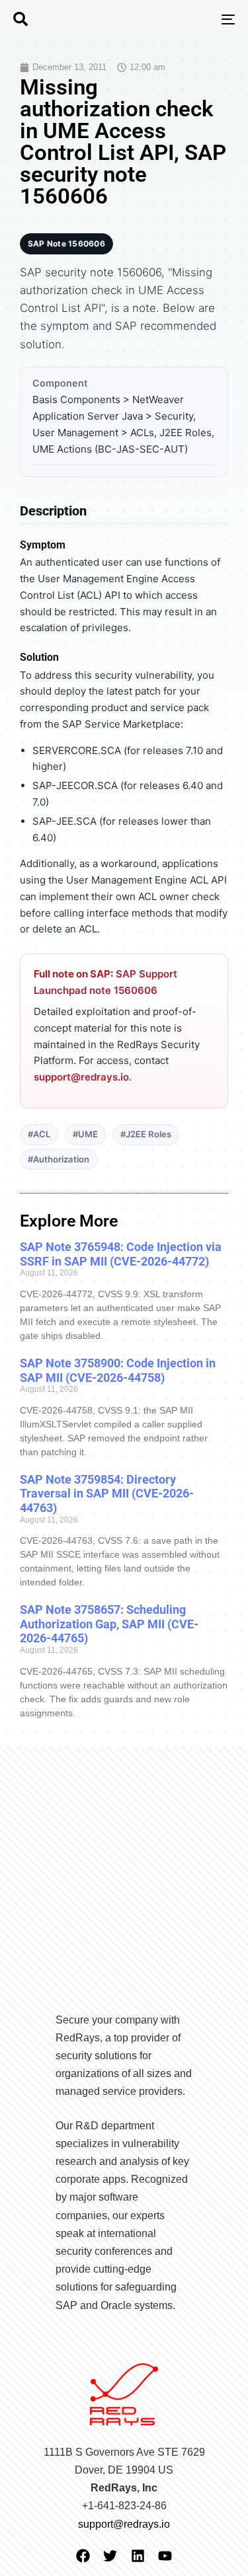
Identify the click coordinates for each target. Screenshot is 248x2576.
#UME (85, 1134)
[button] (21, 19)
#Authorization (59, 1159)
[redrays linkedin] (138, 2556)
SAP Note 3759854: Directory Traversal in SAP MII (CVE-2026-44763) (107, 1494)
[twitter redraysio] (110, 2556)
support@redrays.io (81, 1077)
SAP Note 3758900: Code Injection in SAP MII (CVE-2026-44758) (118, 1370)
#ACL (39, 1134)
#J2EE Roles (146, 1134)
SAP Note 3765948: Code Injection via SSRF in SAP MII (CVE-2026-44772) (121, 1254)
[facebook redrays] (83, 2556)
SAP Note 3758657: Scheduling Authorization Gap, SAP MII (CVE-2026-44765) (109, 1624)
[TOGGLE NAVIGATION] (198, 19)
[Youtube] (165, 2556)
